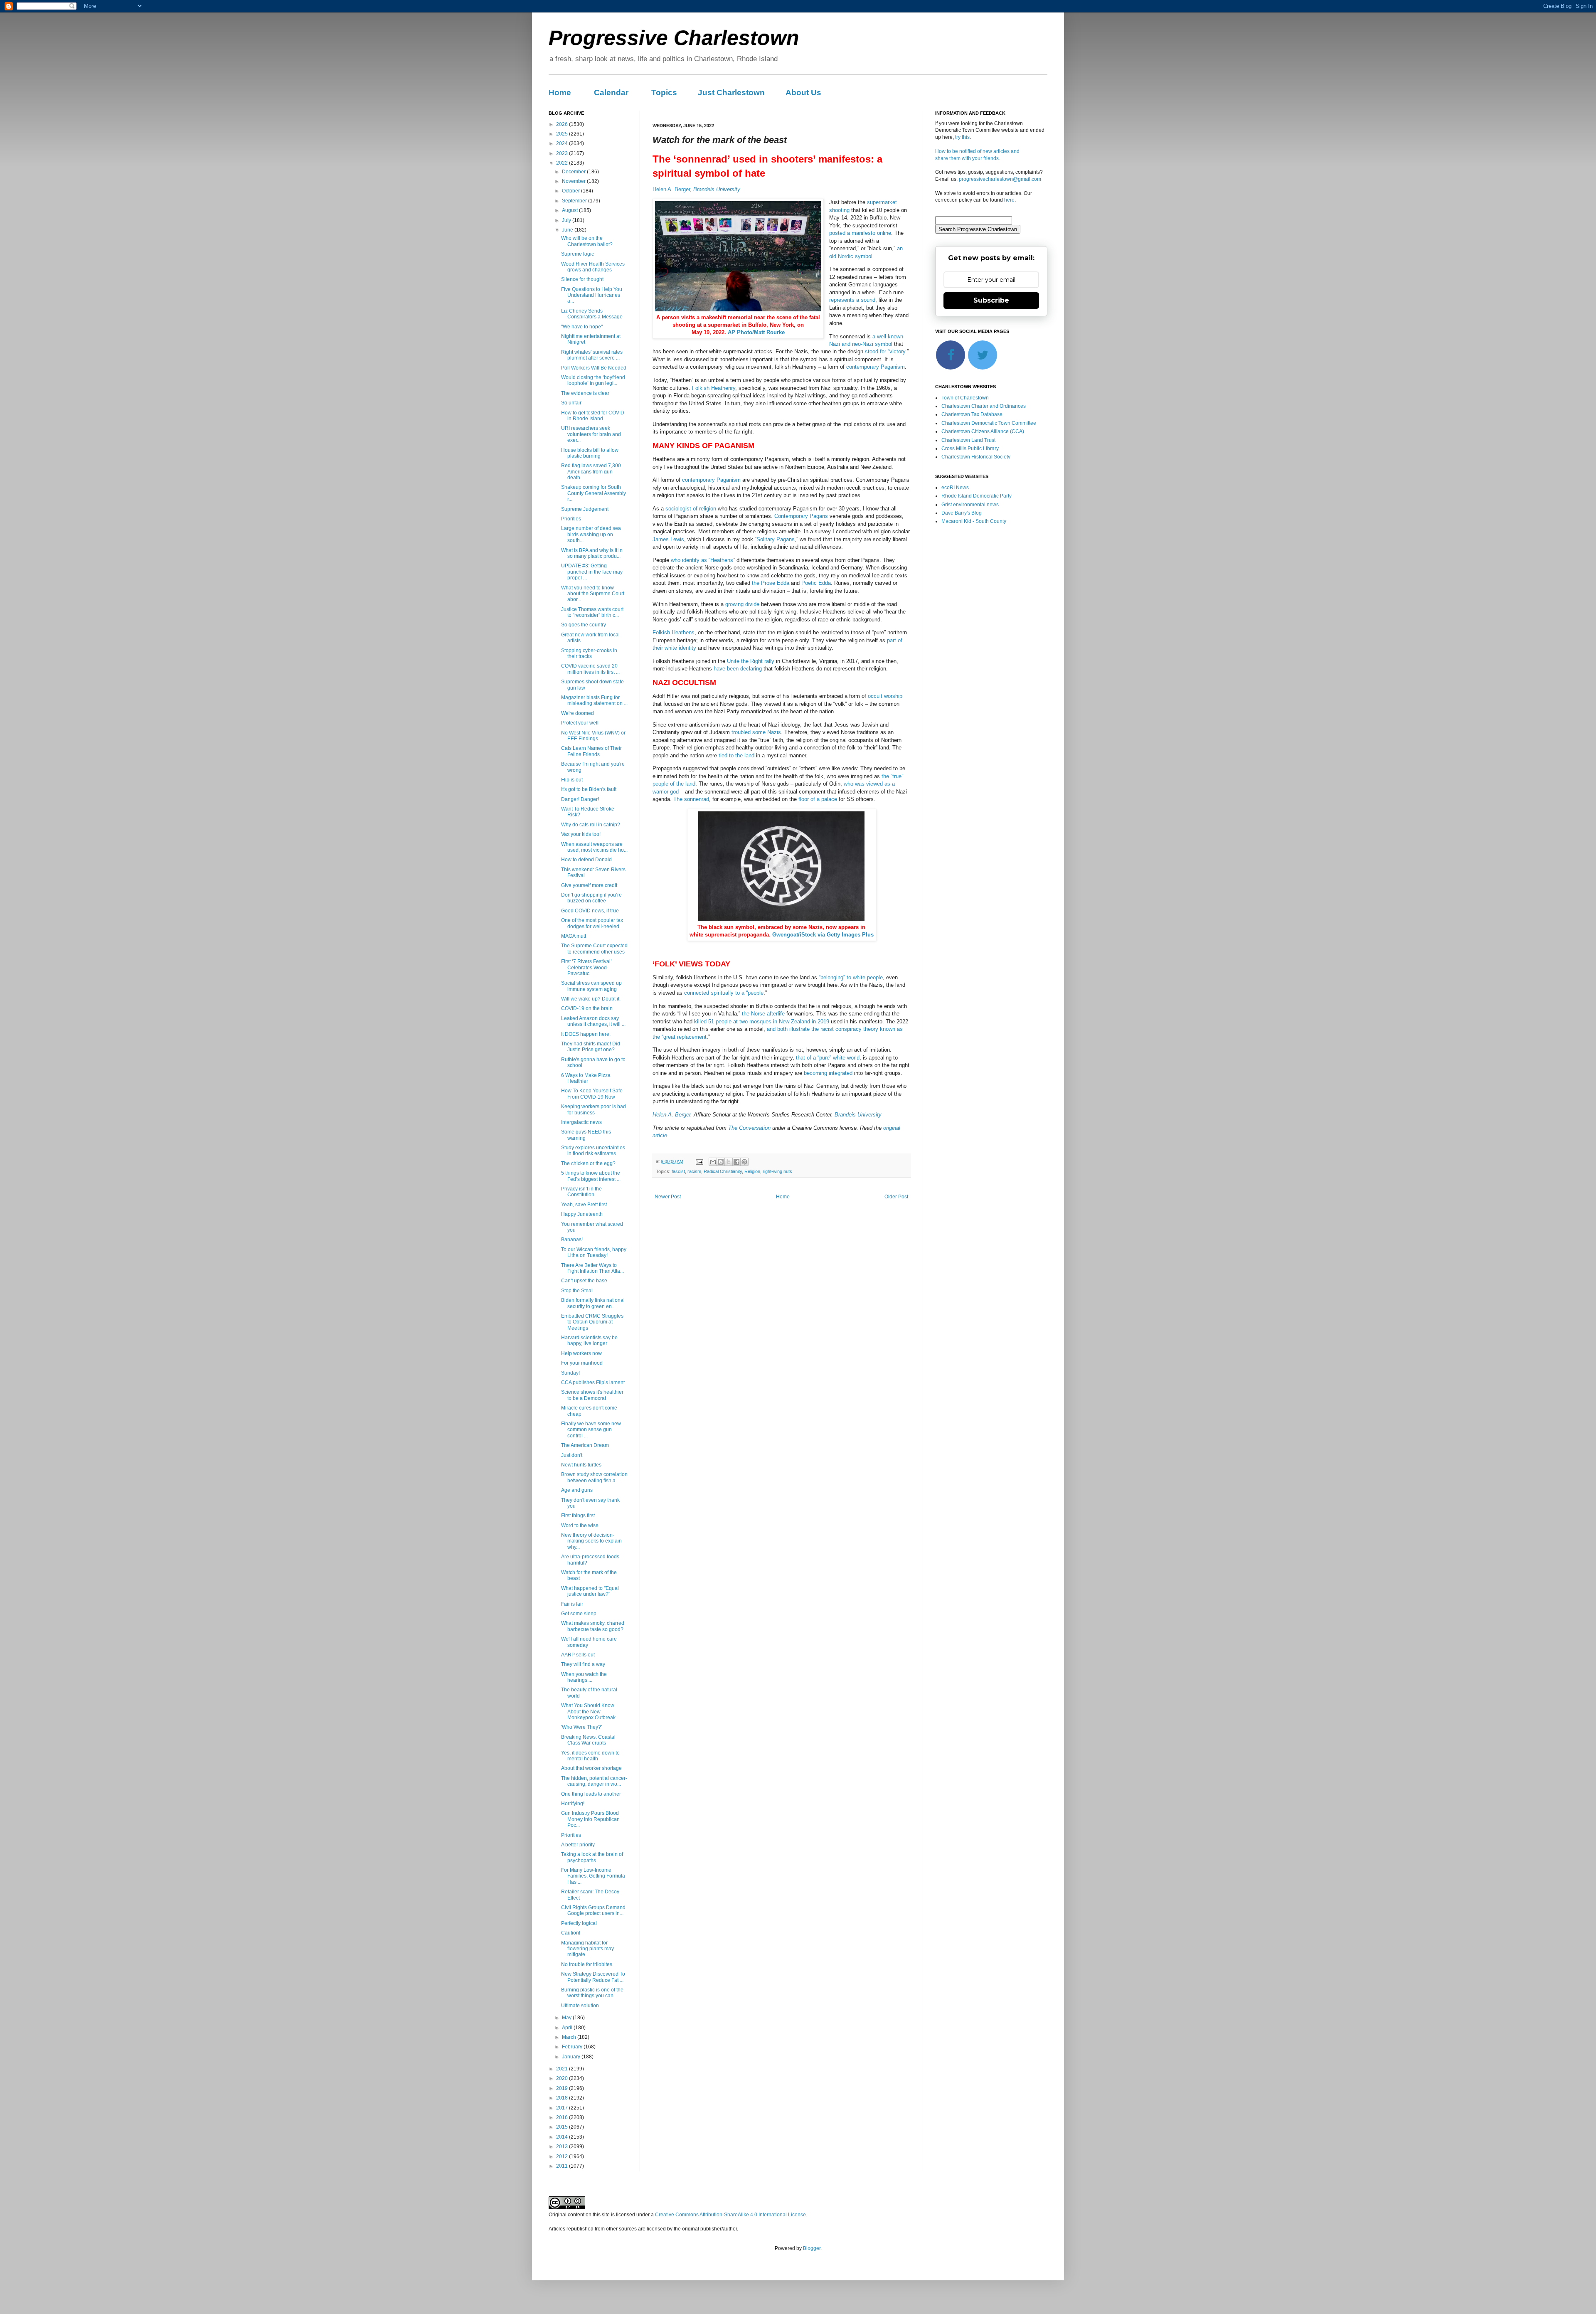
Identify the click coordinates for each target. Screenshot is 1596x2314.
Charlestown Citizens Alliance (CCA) (983, 431)
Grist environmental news (970, 505)
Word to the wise (580, 1525)
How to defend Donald (586, 860)
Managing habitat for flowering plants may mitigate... (587, 1949)
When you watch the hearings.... (584, 1677)
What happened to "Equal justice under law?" (590, 1591)
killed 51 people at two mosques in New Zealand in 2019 (762, 1021)
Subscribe (991, 300)
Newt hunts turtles (581, 1465)
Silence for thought (582, 279)
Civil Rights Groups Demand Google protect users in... (593, 1910)
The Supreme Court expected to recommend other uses (594, 949)
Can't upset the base (584, 1281)
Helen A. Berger (671, 189)
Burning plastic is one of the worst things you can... (592, 1993)
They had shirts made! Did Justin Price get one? (591, 1047)
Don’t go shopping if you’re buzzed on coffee (591, 898)
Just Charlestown (731, 92)
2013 (563, 2146)
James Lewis (668, 539)
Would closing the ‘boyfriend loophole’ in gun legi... (593, 380)
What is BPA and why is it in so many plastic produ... (592, 553)
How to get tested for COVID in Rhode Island (593, 416)
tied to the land (736, 755)
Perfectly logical (579, 1923)
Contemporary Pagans (801, 516)
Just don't (572, 1455)
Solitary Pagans (776, 539)
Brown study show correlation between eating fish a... (594, 1477)
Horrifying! (573, 1804)
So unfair (571, 403)
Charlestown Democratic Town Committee (989, 423)
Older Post (896, 1197)
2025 (563, 134)
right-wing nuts (777, 1171)
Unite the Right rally (751, 661)
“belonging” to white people (851, 977)
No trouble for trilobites (587, 1964)
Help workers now (581, 1353)
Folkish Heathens (674, 632)
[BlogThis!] (721, 1162)
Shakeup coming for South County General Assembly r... (594, 493)
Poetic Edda (816, 583)
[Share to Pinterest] (744, 1162)
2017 (563, 2108)
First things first (578, 1516)
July (567, 220)
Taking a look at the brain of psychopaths (592, 1857)
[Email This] (713, 1162)
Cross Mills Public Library (970, 449)
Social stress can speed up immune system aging (591, 986)
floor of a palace (818, 799)
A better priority (578, 1845)
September (575, 201)
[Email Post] (699, 1161)
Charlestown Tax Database (972, 414)
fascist (678, 1171)
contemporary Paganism (876, 367)
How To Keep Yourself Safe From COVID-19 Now (592, 1094)
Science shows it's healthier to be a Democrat (592, 1395)
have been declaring (738, 669)
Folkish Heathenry (714, 388)
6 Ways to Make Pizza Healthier (586, 1078)
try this (962, 137)
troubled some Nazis (756, 732)
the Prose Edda (771, 583)
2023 (563, 153)
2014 (563, 2137)
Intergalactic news (581, 1122)
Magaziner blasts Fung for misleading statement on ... (594, 700)
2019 (563, 2088)
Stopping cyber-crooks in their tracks (589, 653)
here (1009, 200)
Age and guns (577, 1490)
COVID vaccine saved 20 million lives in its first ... (590, 669)
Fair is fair (572, 1604)
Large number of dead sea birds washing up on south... (591, 534)
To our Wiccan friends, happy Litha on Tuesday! (594, 1252)
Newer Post (668, 1197)
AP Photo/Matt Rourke (756, 332)
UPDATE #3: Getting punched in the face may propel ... (592, 572)
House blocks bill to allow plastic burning (590, 453)
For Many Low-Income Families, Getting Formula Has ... (593, 1876)
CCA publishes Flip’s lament (593, 1382)
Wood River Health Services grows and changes (593, 267)
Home (560, 92)
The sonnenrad (691, 799)
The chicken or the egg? (588, 1163)
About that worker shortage (591, 1768)
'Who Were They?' (581, 1727)
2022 (563, 163)
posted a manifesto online (860, 233)
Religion (752, 1171)
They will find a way (583, 1664)
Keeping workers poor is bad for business (594, 1109)
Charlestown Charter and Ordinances (984, 406)
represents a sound (852, 300)
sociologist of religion (691, 509)
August (570, 210)
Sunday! (570, 1373)
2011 (563, 2166)
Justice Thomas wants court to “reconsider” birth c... (592, 612)
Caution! (571, 1933)
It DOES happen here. (586, 1034)
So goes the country (584, 625)
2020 (563, 2078)
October (571, 191)
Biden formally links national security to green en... (593, 1303)
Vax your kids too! (581, 834)
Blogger (812, 2248)
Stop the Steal (577, 1291)
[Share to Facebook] (736, 1162)
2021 (563, 2069)
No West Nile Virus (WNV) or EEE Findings (593, 736)
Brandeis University (717, 189)
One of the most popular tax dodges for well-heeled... (592, 923)
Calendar (611, 92)
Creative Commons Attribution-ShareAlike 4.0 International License (730, 2215)
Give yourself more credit (589, 885)
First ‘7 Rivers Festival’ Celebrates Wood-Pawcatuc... (586, 967)
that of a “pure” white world (828, 1058)
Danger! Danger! (580, 799)
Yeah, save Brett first (584, 1205)
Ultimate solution (580, 2006)
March (570, 2037)
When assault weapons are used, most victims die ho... (594, 847)
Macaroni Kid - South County (974, 521)
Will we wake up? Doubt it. (591, 999)
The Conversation (749, 1128)
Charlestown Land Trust (968, 440)
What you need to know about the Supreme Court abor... (593, 594)
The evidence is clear (585, 393)
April (568, 2028)
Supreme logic (578, 254)
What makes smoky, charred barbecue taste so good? (593, 1626)
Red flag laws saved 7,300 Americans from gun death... (591, 472)
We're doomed (578, 713)
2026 (563, 124)
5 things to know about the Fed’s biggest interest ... (591, 1176)
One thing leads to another (591, 1794)
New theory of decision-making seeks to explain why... (591, 1541)
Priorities (571, 519)
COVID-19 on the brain (587, 1008)
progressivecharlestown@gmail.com (1000, 179)
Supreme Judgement (585, 509)
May (567, 2018)
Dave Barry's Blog (962, 513)
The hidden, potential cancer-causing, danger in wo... (594, 1781)
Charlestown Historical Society (976, 457)
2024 (563, 143)
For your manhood (582, 1363)
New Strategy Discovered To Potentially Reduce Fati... (593, 1977)
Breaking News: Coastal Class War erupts (588, 1740)
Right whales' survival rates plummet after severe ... (592, 355)
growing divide (742, 604)
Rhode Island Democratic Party (977, 496)
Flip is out (572, 780)
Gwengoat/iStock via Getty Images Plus (823, 935)
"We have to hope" (582, 327)
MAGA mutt (574, 936)
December (574, 172)
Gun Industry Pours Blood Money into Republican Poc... (590, 1819)
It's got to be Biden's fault (589, 789)
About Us (803, 92)
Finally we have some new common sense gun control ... (591, 1430)
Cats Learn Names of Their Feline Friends (591, 751)
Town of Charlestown (965, 398)
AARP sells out (578, 1655)
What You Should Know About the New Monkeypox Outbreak (588, 1711)
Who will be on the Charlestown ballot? (587, 241)
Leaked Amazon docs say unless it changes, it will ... (593, 1021)
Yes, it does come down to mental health (590, 1756)
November (574, 181)
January (572, 2057)
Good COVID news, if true (590, 911)
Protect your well (580, 723)
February (573, 2047)
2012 (563, 2156)
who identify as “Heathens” (703, 560)
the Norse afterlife (763, 1014)
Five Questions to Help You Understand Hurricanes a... (592, 295)
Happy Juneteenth (582, 1214)
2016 (563, 2117)
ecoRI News (955, 488)
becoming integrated (828, 1073)
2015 (563, 2127)
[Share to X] (729, 1162)
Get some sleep (579, 1614)
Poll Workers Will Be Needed (594, 368)
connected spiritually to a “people (724, 993)
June (568, 230)
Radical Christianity (723, 1171)
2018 (563, 2098)
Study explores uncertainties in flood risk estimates (593, 1151)
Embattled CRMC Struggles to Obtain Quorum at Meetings (592, 1322)
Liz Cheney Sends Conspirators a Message (592, 314)
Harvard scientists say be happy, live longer (589, 1341)
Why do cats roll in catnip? (591, 825)
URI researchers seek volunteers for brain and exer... (591, 434)
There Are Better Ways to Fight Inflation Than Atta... (592, 1268)
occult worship (885, 696)
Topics (664, 92)
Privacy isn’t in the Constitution (581, 1192)
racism (694, 1171)
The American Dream (585, 1445)
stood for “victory (885, 351)
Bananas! (572, 1240)
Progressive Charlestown (674, 38)
